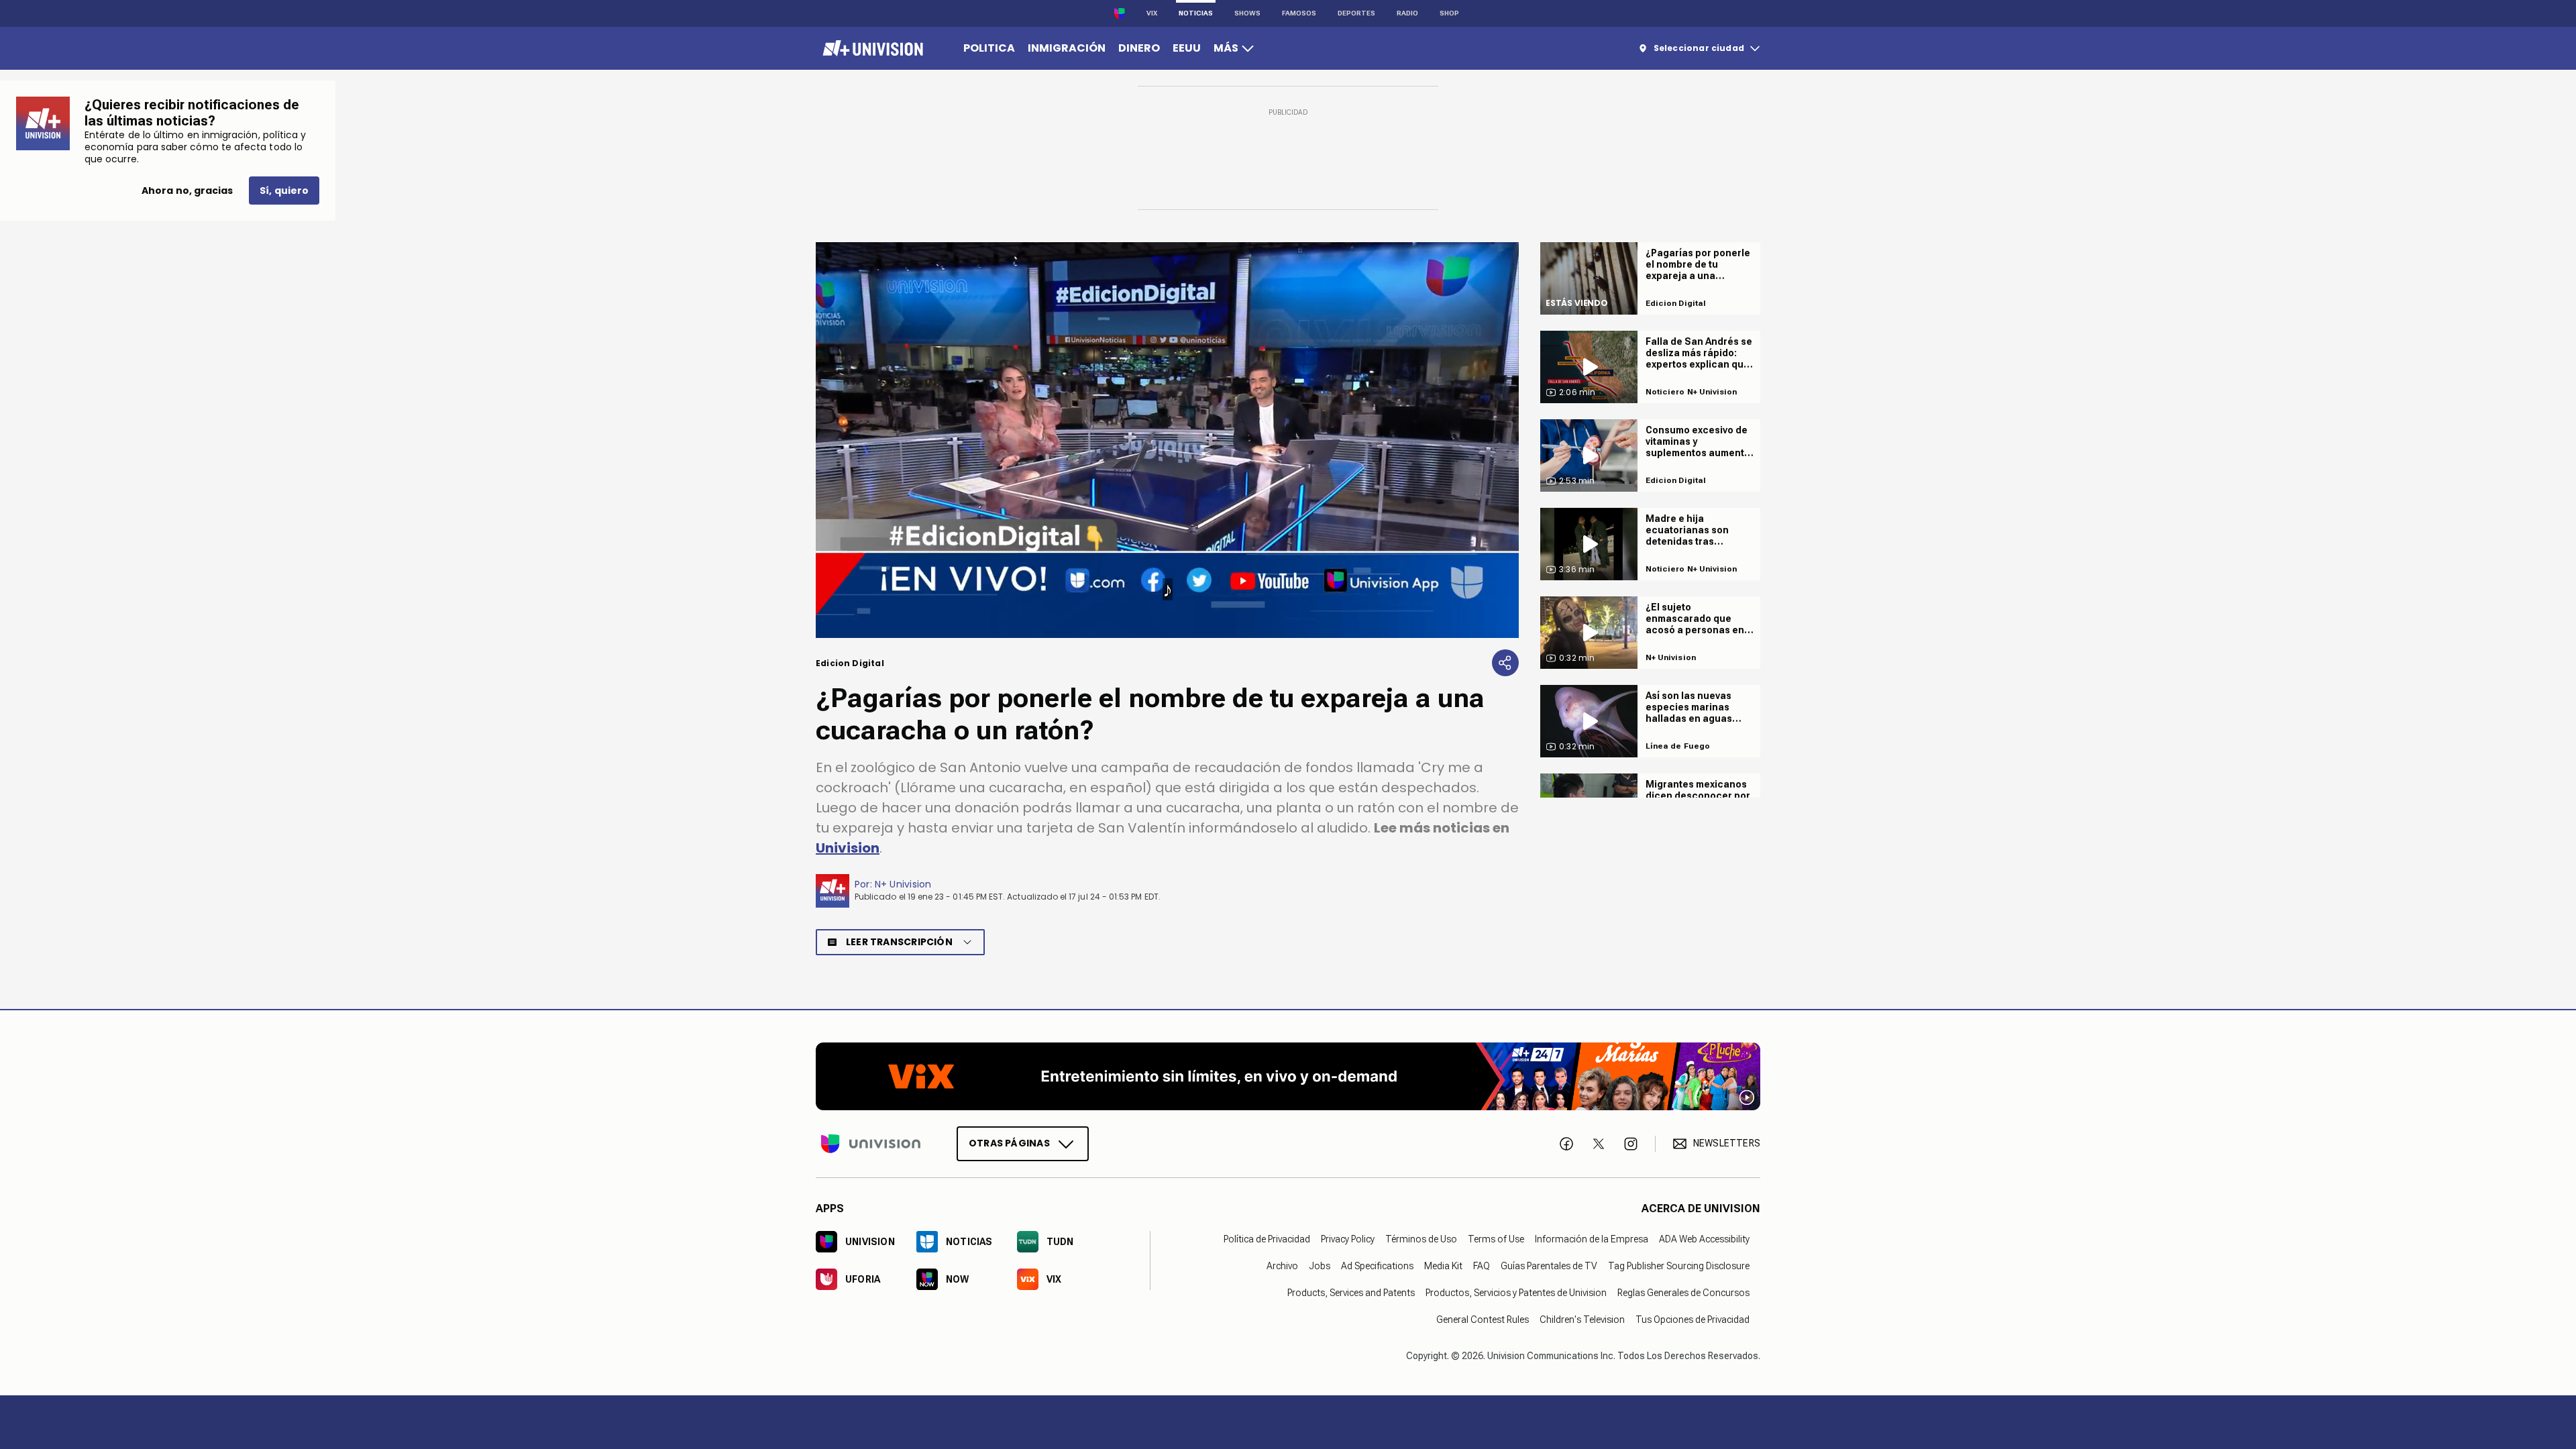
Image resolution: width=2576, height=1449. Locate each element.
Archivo (1282, 1265)
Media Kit (1443, 1265)
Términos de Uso (1421, 1238)
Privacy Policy (1348, 1238)
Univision (848, 848)
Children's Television (1582, 1319)
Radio (1407, 13)
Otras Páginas (1009, 1142)
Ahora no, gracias (187, 191)
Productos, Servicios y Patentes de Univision (1516, 1292)
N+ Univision (903, 884)
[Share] (1505, 663)
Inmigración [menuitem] (1067, 48)
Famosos (1299, 13)
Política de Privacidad (1267, 1238)
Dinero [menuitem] (1139, 48)
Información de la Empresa (1592, 1238)
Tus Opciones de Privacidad (1693, 1319)
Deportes (1356, 13)
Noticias (1196, 13)
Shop (1449, 13)
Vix (1152, 13)
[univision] (871, 48)
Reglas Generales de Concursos (1683, 1292)
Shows (1247, 13)
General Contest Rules (1483, 1319)
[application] (1167, 440)
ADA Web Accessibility (1704, 1238)
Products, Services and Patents (1351, 1292)
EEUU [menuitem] (1187, 48)
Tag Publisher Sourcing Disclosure (1679, 1265)
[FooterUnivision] (871, 1143)
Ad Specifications (1377, 1265)
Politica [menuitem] (989, 48)
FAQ (1482, 1265)
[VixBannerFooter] (1288, 1076)
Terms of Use (1496, 1238)
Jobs (1320, 1265)
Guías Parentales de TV (1549, 1265)
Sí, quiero (284, 191)
